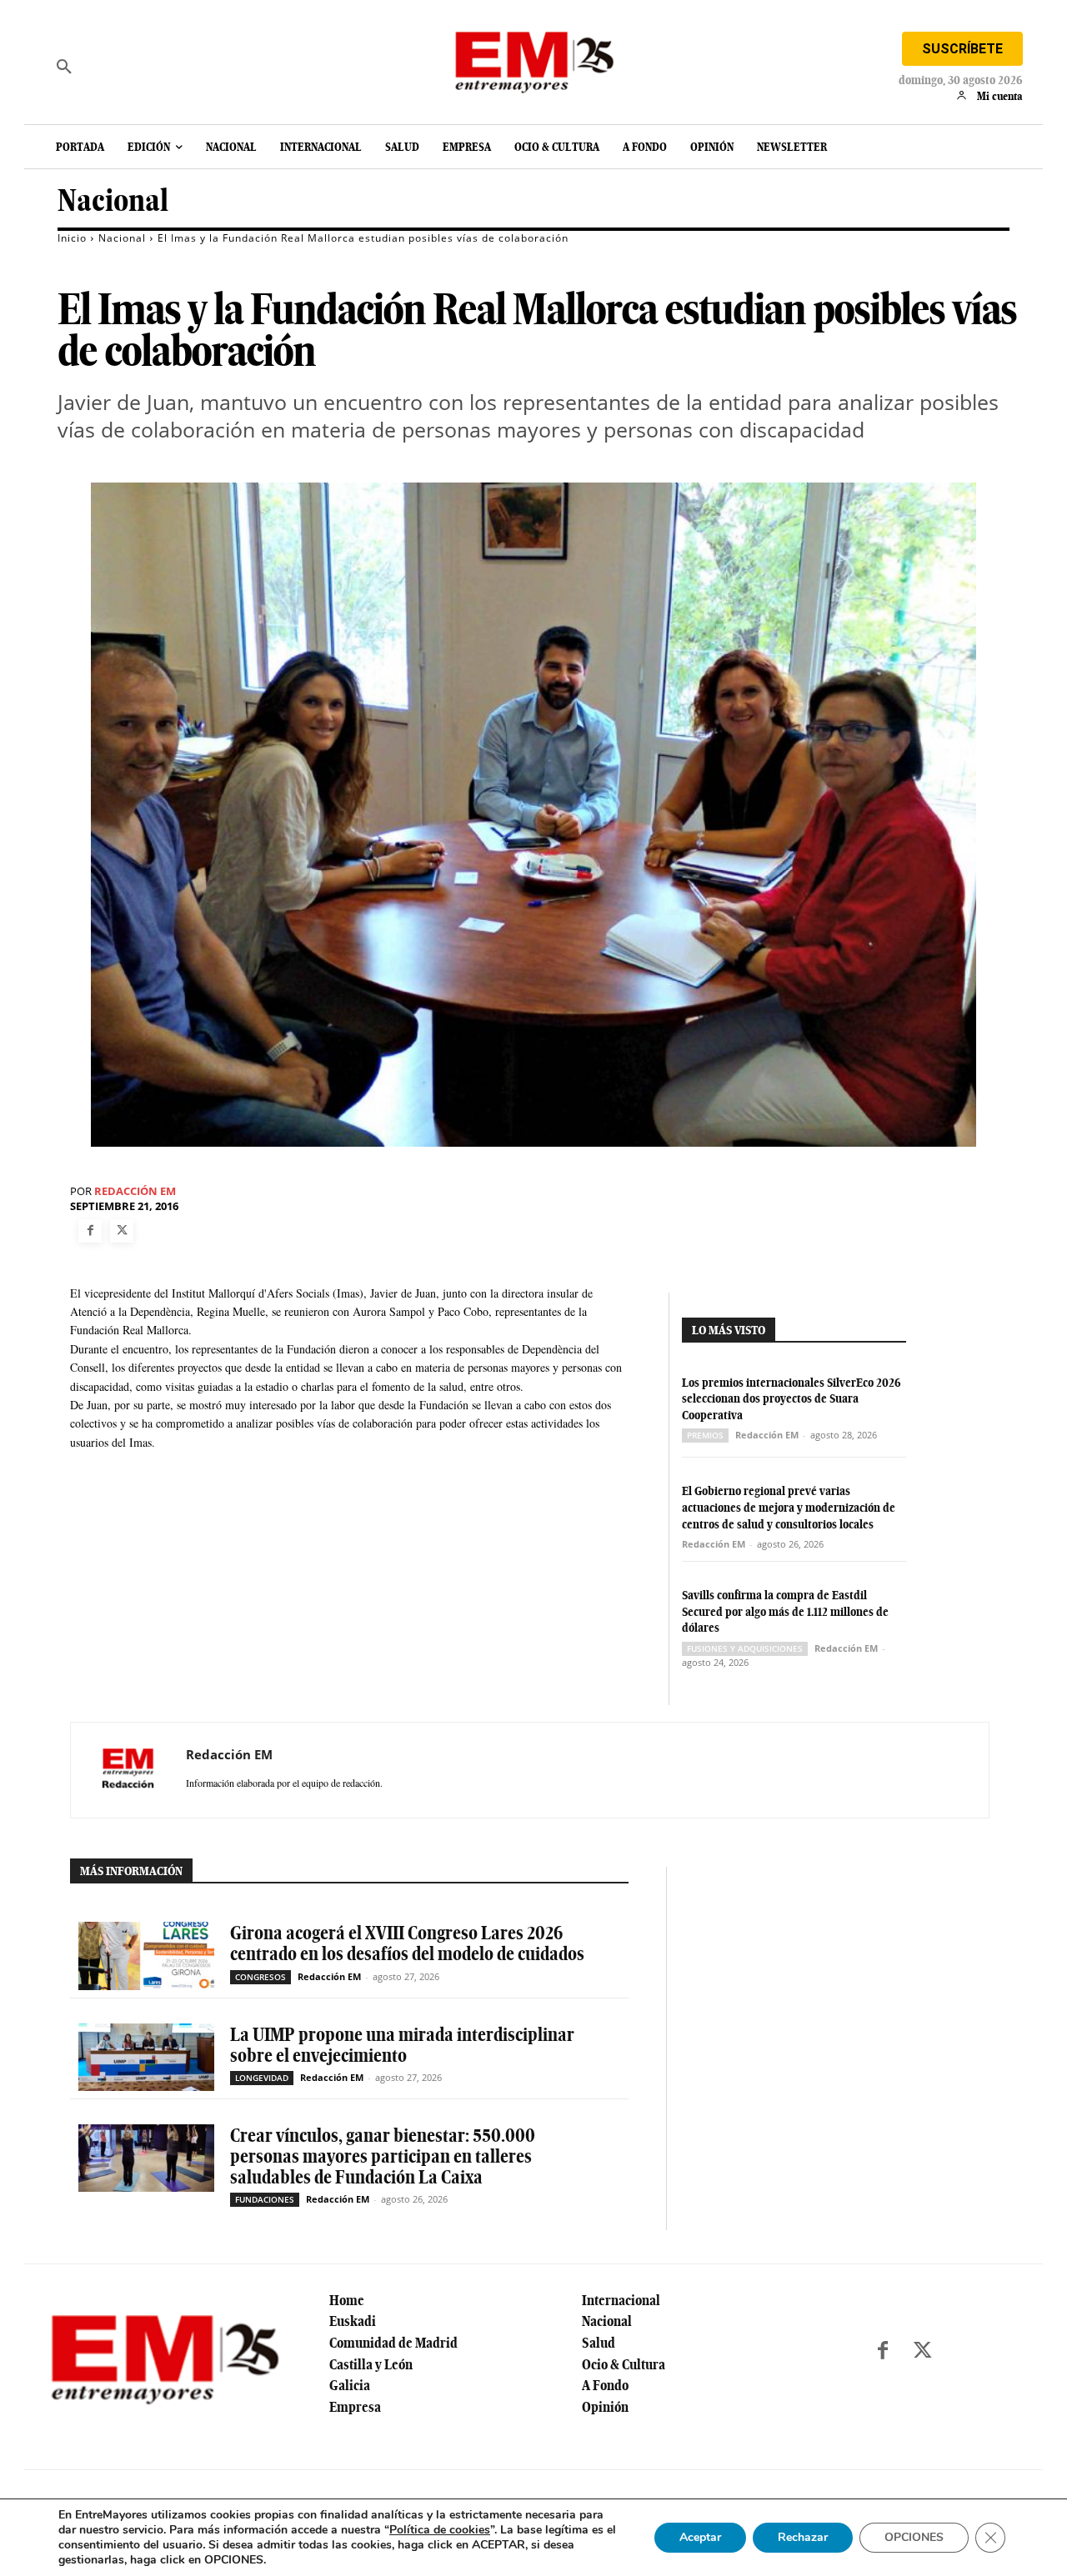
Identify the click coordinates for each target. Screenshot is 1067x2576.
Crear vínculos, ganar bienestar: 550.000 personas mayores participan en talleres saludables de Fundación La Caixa (383, 2156)
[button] (64, 67)
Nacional (113, 200)
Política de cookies (440, 2530)
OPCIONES (914, 2537)
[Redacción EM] (128, 1770)
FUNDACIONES (265, 2199)
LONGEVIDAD (262, 2078)
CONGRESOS (260, 1977)
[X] (122, 1231)
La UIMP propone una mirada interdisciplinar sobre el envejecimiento (402, 2045)
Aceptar (700, 2537)
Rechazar (803, 2537)
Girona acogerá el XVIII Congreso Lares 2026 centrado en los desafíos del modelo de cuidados (407, 1943)
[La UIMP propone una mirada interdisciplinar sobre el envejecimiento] (146, 2057)
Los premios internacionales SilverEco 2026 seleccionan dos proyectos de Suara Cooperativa (791, 1399)
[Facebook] (90, 1231)
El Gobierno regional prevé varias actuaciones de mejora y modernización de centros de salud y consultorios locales (789, 1507)
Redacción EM (135, 1191)
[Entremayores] (533, 58)
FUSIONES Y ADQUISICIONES (745, 1648)
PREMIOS (705, 1435)
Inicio (72, 238)
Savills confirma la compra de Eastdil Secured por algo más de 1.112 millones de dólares (785, 1611)
